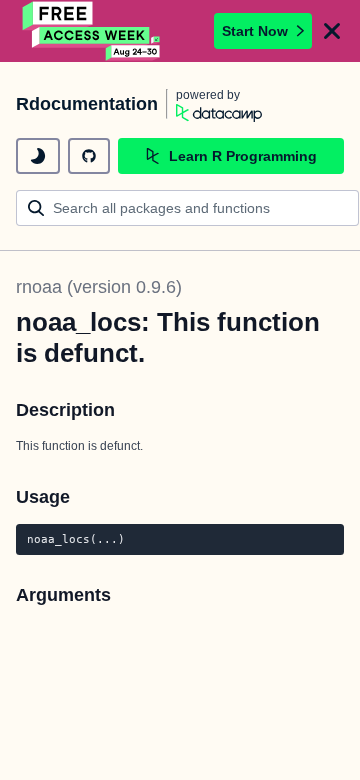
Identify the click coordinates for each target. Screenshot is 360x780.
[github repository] (89, 156)
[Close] (332, 31)
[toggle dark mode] (38, 156)
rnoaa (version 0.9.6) (99, 287)
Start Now (255, 31)
